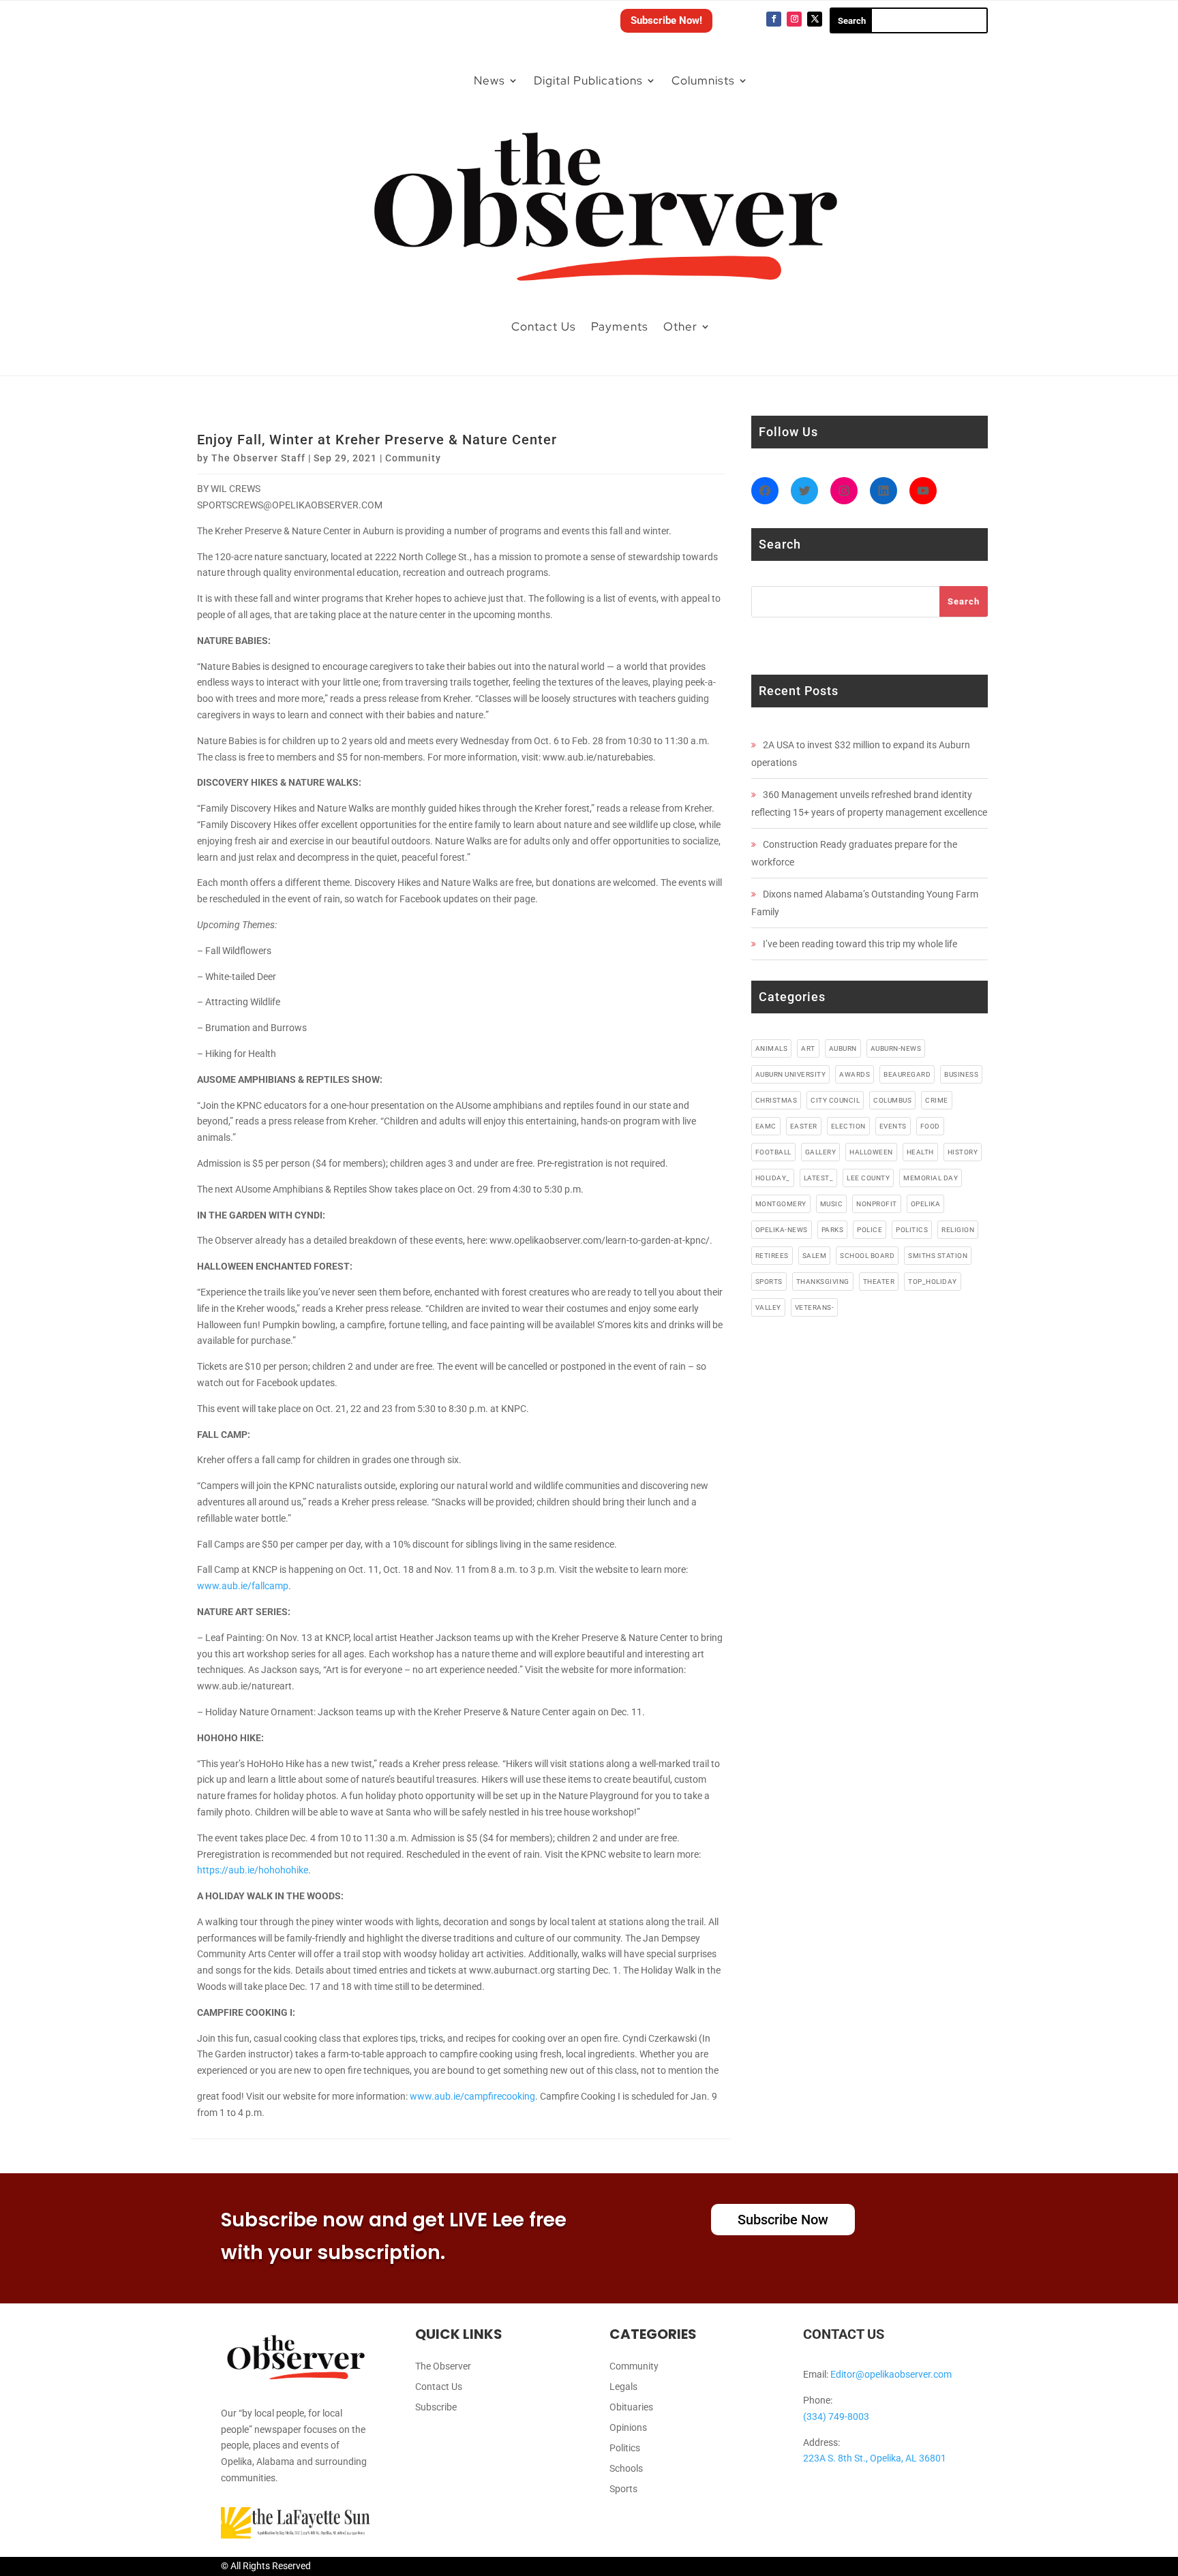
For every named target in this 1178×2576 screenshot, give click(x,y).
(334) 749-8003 (836, 2417)
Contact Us (544, 326)
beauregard (907, 1074)
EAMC (766, 1126)
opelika (926, 1204)
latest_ (819, 1178)
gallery (821, 1152)
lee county (868, 1178)
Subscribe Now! (666, 20)
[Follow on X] (815, 19)
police (870, 1230)
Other (680, 326)
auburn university (791, 1074)
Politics (625, 2448)
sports (769, 1282)
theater (879, 1282)
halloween (871, 1152)
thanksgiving (823, 1282)
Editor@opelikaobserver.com (891, 2374)
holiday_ (773, 1178)
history (963, 1152)
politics (912, 1230)
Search (964, 601)
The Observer (443, 2366)
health (920, 1152)
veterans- (815, 1307)
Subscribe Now (783, 2220)
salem (815, 1256)
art (808, 1048)
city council (835, 1100)
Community (413, 458)
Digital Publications (588, 80)
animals (772, 1048)
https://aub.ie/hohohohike (253, 1870)
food (930, 1126)
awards (855, 1074)
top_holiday (933, 1282)
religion (958, 1230)
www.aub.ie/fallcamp (243, 1586)
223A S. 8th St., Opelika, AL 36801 (875, 2458)
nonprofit (877, 1204)
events (893, 1126)
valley (768, 1307)
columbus (892, 1100)
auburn (843, 1048)
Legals (623, 2387)
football (773, 1152)
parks (833, 1230)
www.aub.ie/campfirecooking (472, 2096)
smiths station (938, 1256)
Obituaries (631, 2407)
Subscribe (436, 2407)
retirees (772, 1256)
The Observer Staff (258, 458)
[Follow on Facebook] (774, 19)
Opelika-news (782, 1230)
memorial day (931, 1178)
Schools (626, 2469)
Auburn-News (896, 1048)
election (848, 1126)
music (832, 1204)
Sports (623, 2489)
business (961, 1074)
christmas (776, 1100)
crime (937, 1100)
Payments (620, 326)
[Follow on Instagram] (794, 19)
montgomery (781, 1204)
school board (867, 1256)
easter (804, 1126)
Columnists (703, 80)
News (489, 80)
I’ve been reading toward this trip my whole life (860, 944)
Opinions (628, 2428)
